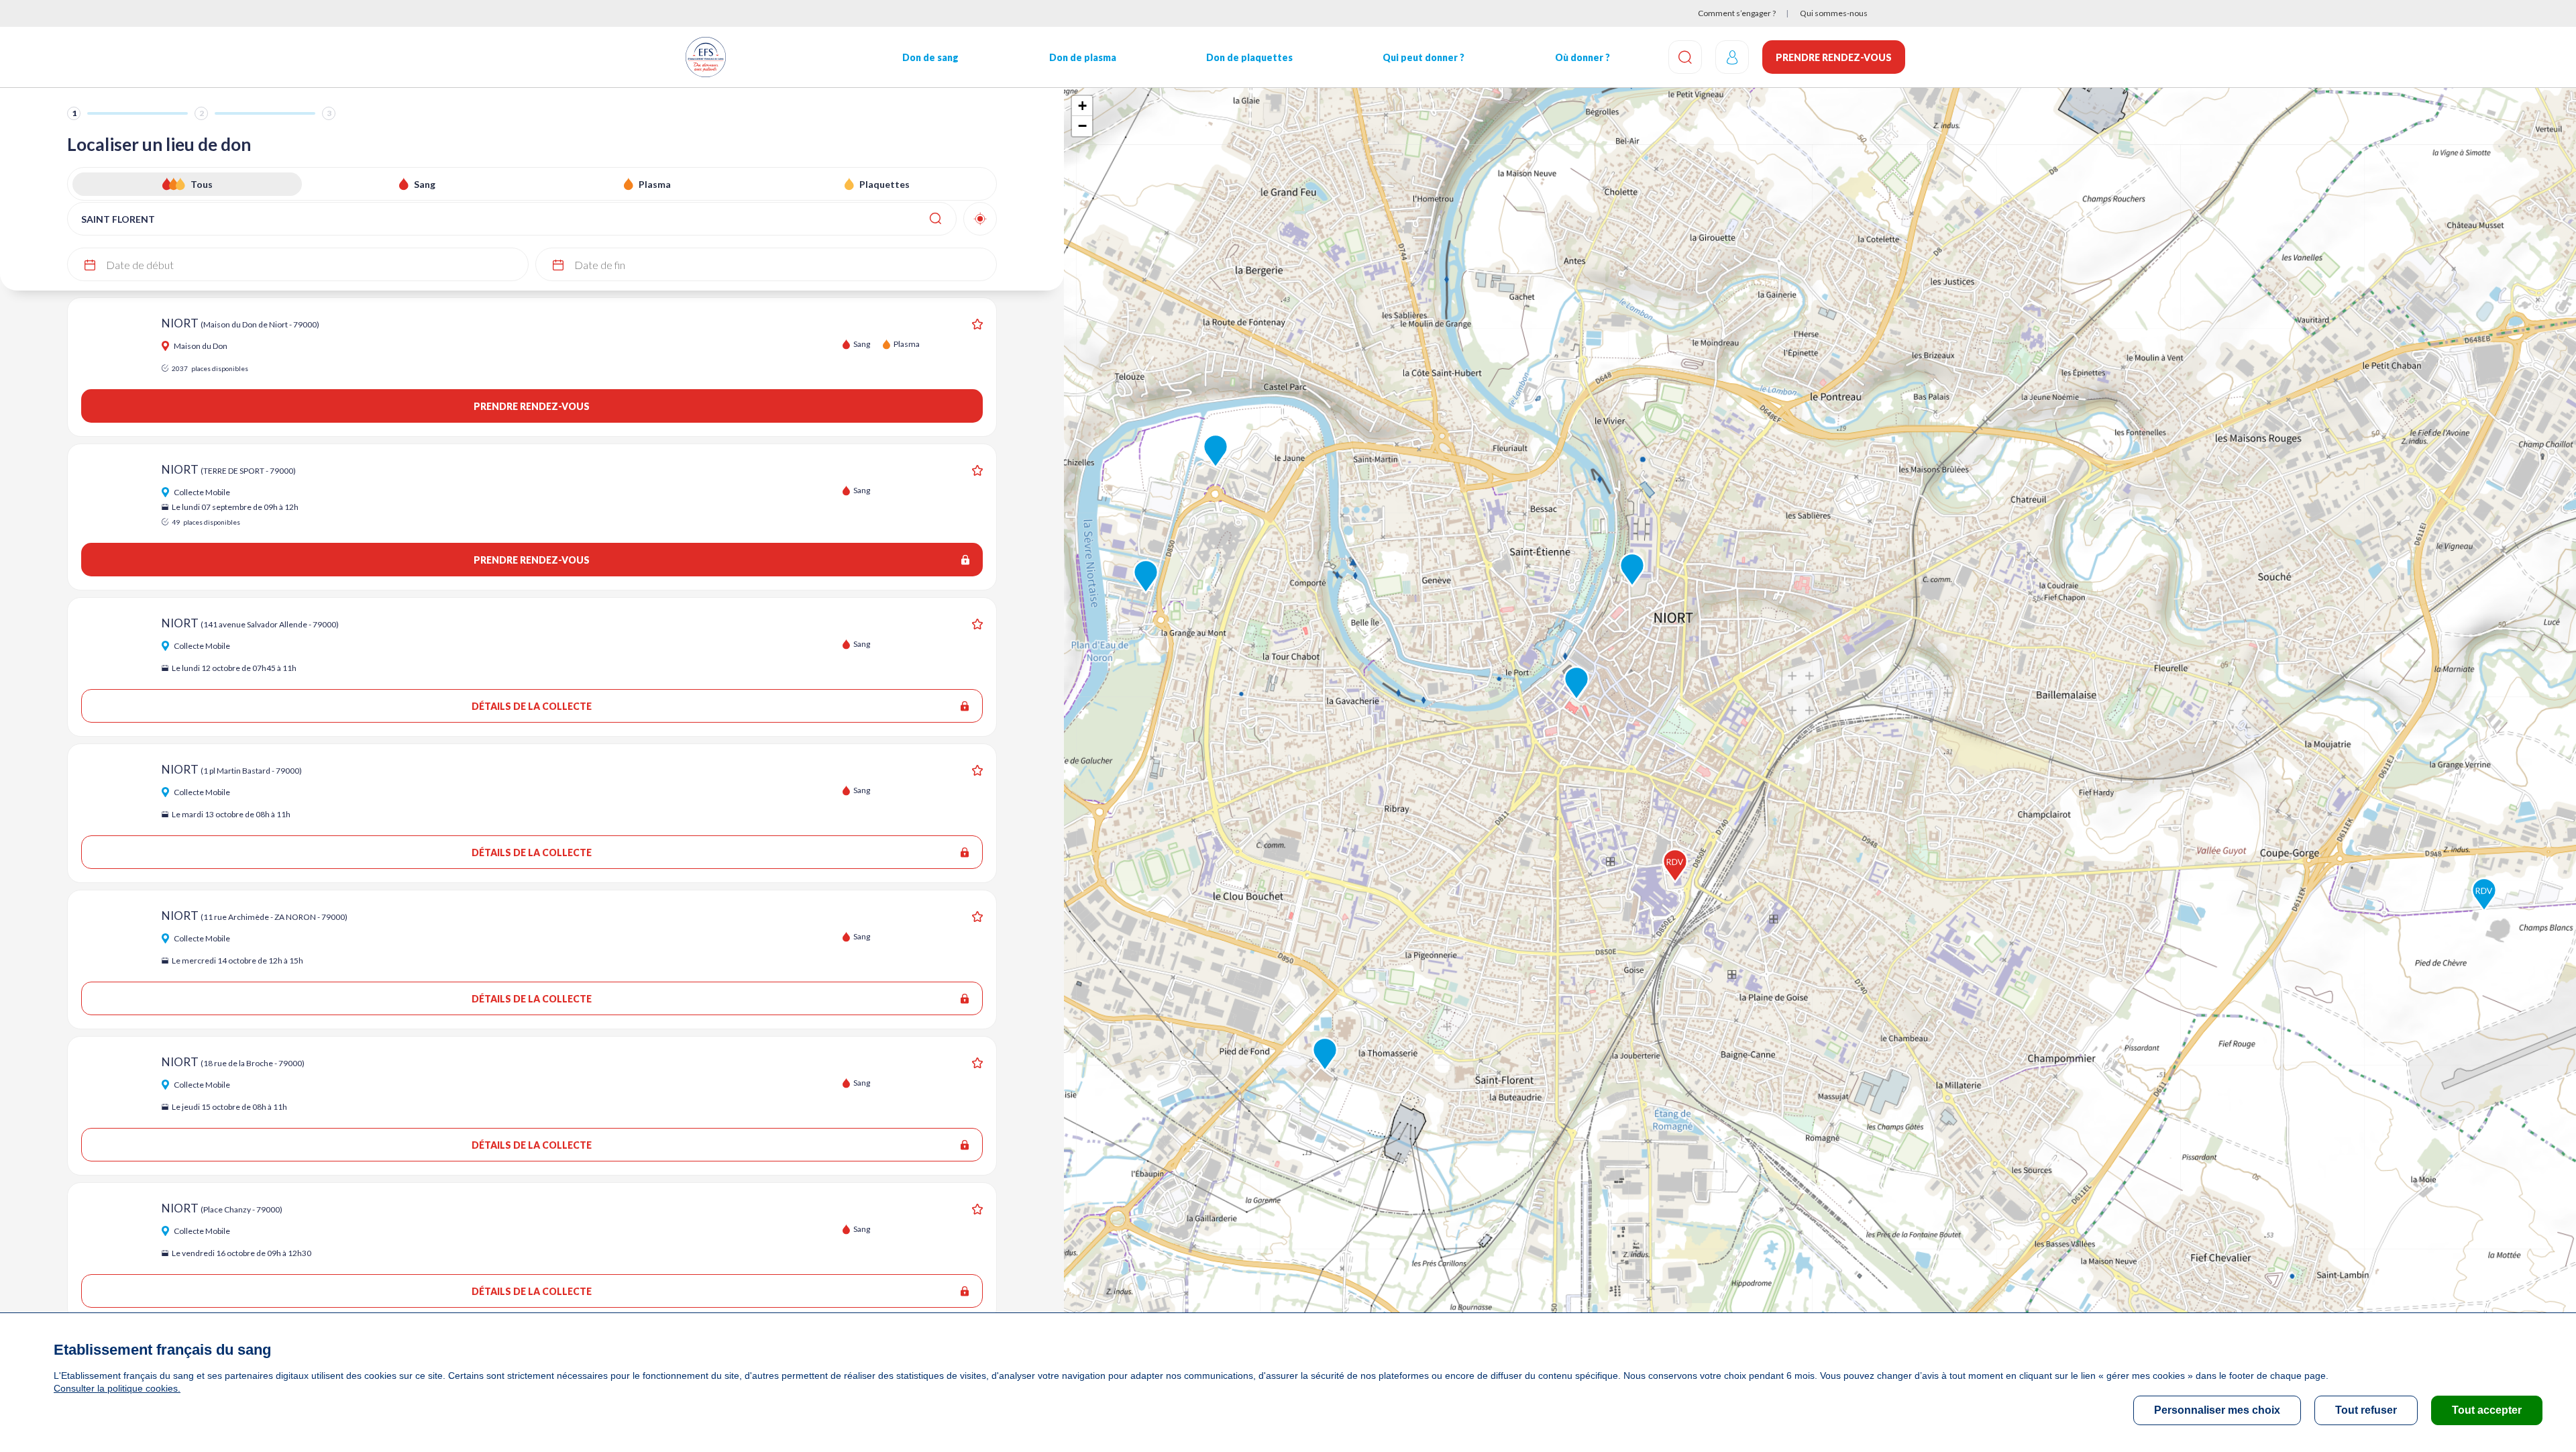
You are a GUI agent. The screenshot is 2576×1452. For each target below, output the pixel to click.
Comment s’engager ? (1737, 13)
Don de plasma (1083, 57)
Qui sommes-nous (1834, 13)
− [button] (1082, 126)
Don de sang (930, 57)
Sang (425, 184)
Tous (202, 184)
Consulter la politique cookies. (117, 1388)
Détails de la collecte (532, 706)
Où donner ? (1582, 57)
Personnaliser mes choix (2217, 1410)
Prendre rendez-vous (1834, 57)
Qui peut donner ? (1424, 57)
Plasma (655, 184)
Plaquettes (884, 184)
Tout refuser (2366, 1410)
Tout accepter (2487, 1410)
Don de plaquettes (1249, 57)
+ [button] (1082, 106)
